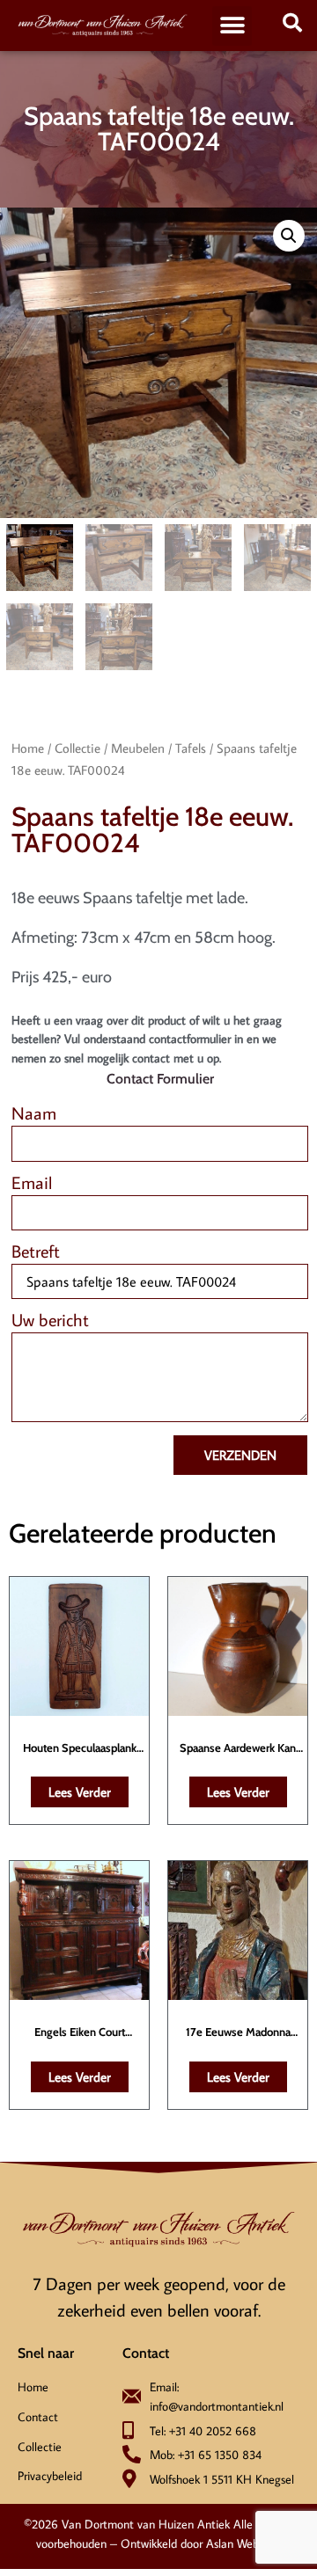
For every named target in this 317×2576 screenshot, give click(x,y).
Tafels (191, 748)
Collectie (77, 748)
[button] (232, 26)
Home (28, 748)
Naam (34, 1114)
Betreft (36, 1252)
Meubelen (138, 748)
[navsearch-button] (292, 26)
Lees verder (80, 1792)
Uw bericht (50, 1321)
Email (32, 1183)
